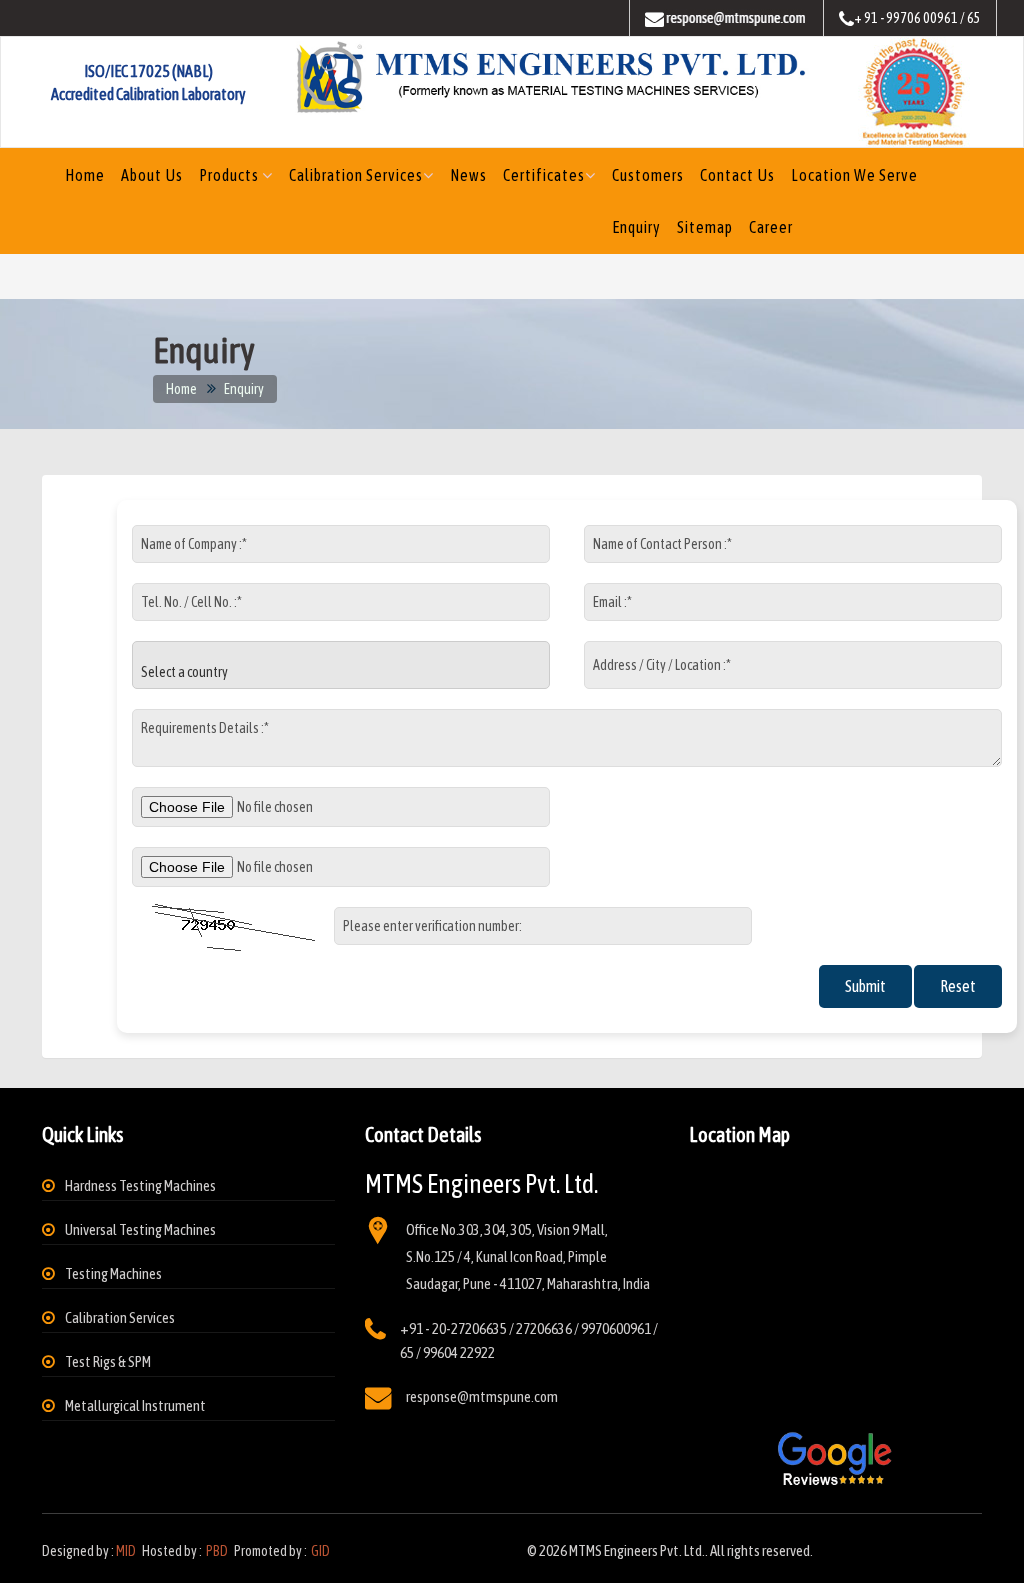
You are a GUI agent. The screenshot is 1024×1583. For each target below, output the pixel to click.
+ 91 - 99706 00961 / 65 (917, 18)
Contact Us (737, 175)
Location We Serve (854, 175)
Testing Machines (113, 1273)
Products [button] (230, 175)
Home (85, 175)
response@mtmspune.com (482, 1396)
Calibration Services (356, 175)
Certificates (544, 175)
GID (319, 1551)
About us (152, 175)
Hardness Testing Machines (140, 1185)
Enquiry (636, 227)
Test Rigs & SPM (108, 1361)
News (468, 175)
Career (771, 227)
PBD (217, 1551)
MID (126, 1551)
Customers (648, 175)
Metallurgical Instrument (135, 1405)
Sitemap (705, 227)
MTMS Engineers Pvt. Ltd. (637, 1550)
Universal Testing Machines (140, 1229)
